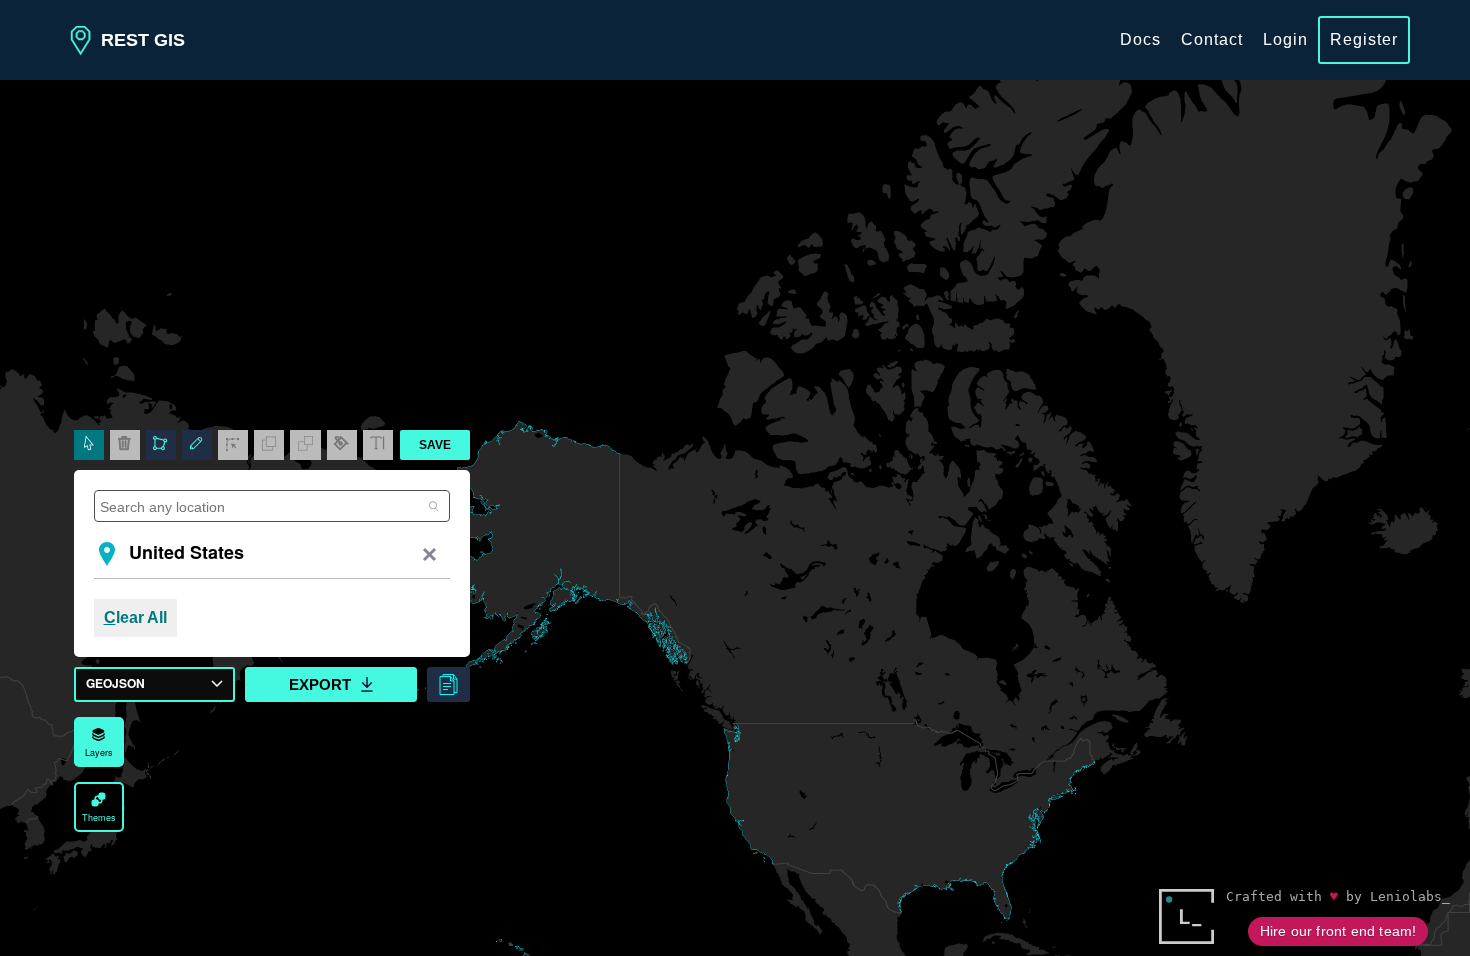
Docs (1140, 39)
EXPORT (320, 684)
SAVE (435, 445)
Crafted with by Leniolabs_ (1338, 896)
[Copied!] (448, 684)
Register (1364, 39)
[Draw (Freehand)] (197, 445)
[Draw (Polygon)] (161, 445)
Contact (1212, 39)
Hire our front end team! (1338, 931)
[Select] (89, 445)
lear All (135, 617)
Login (1285, 39)
